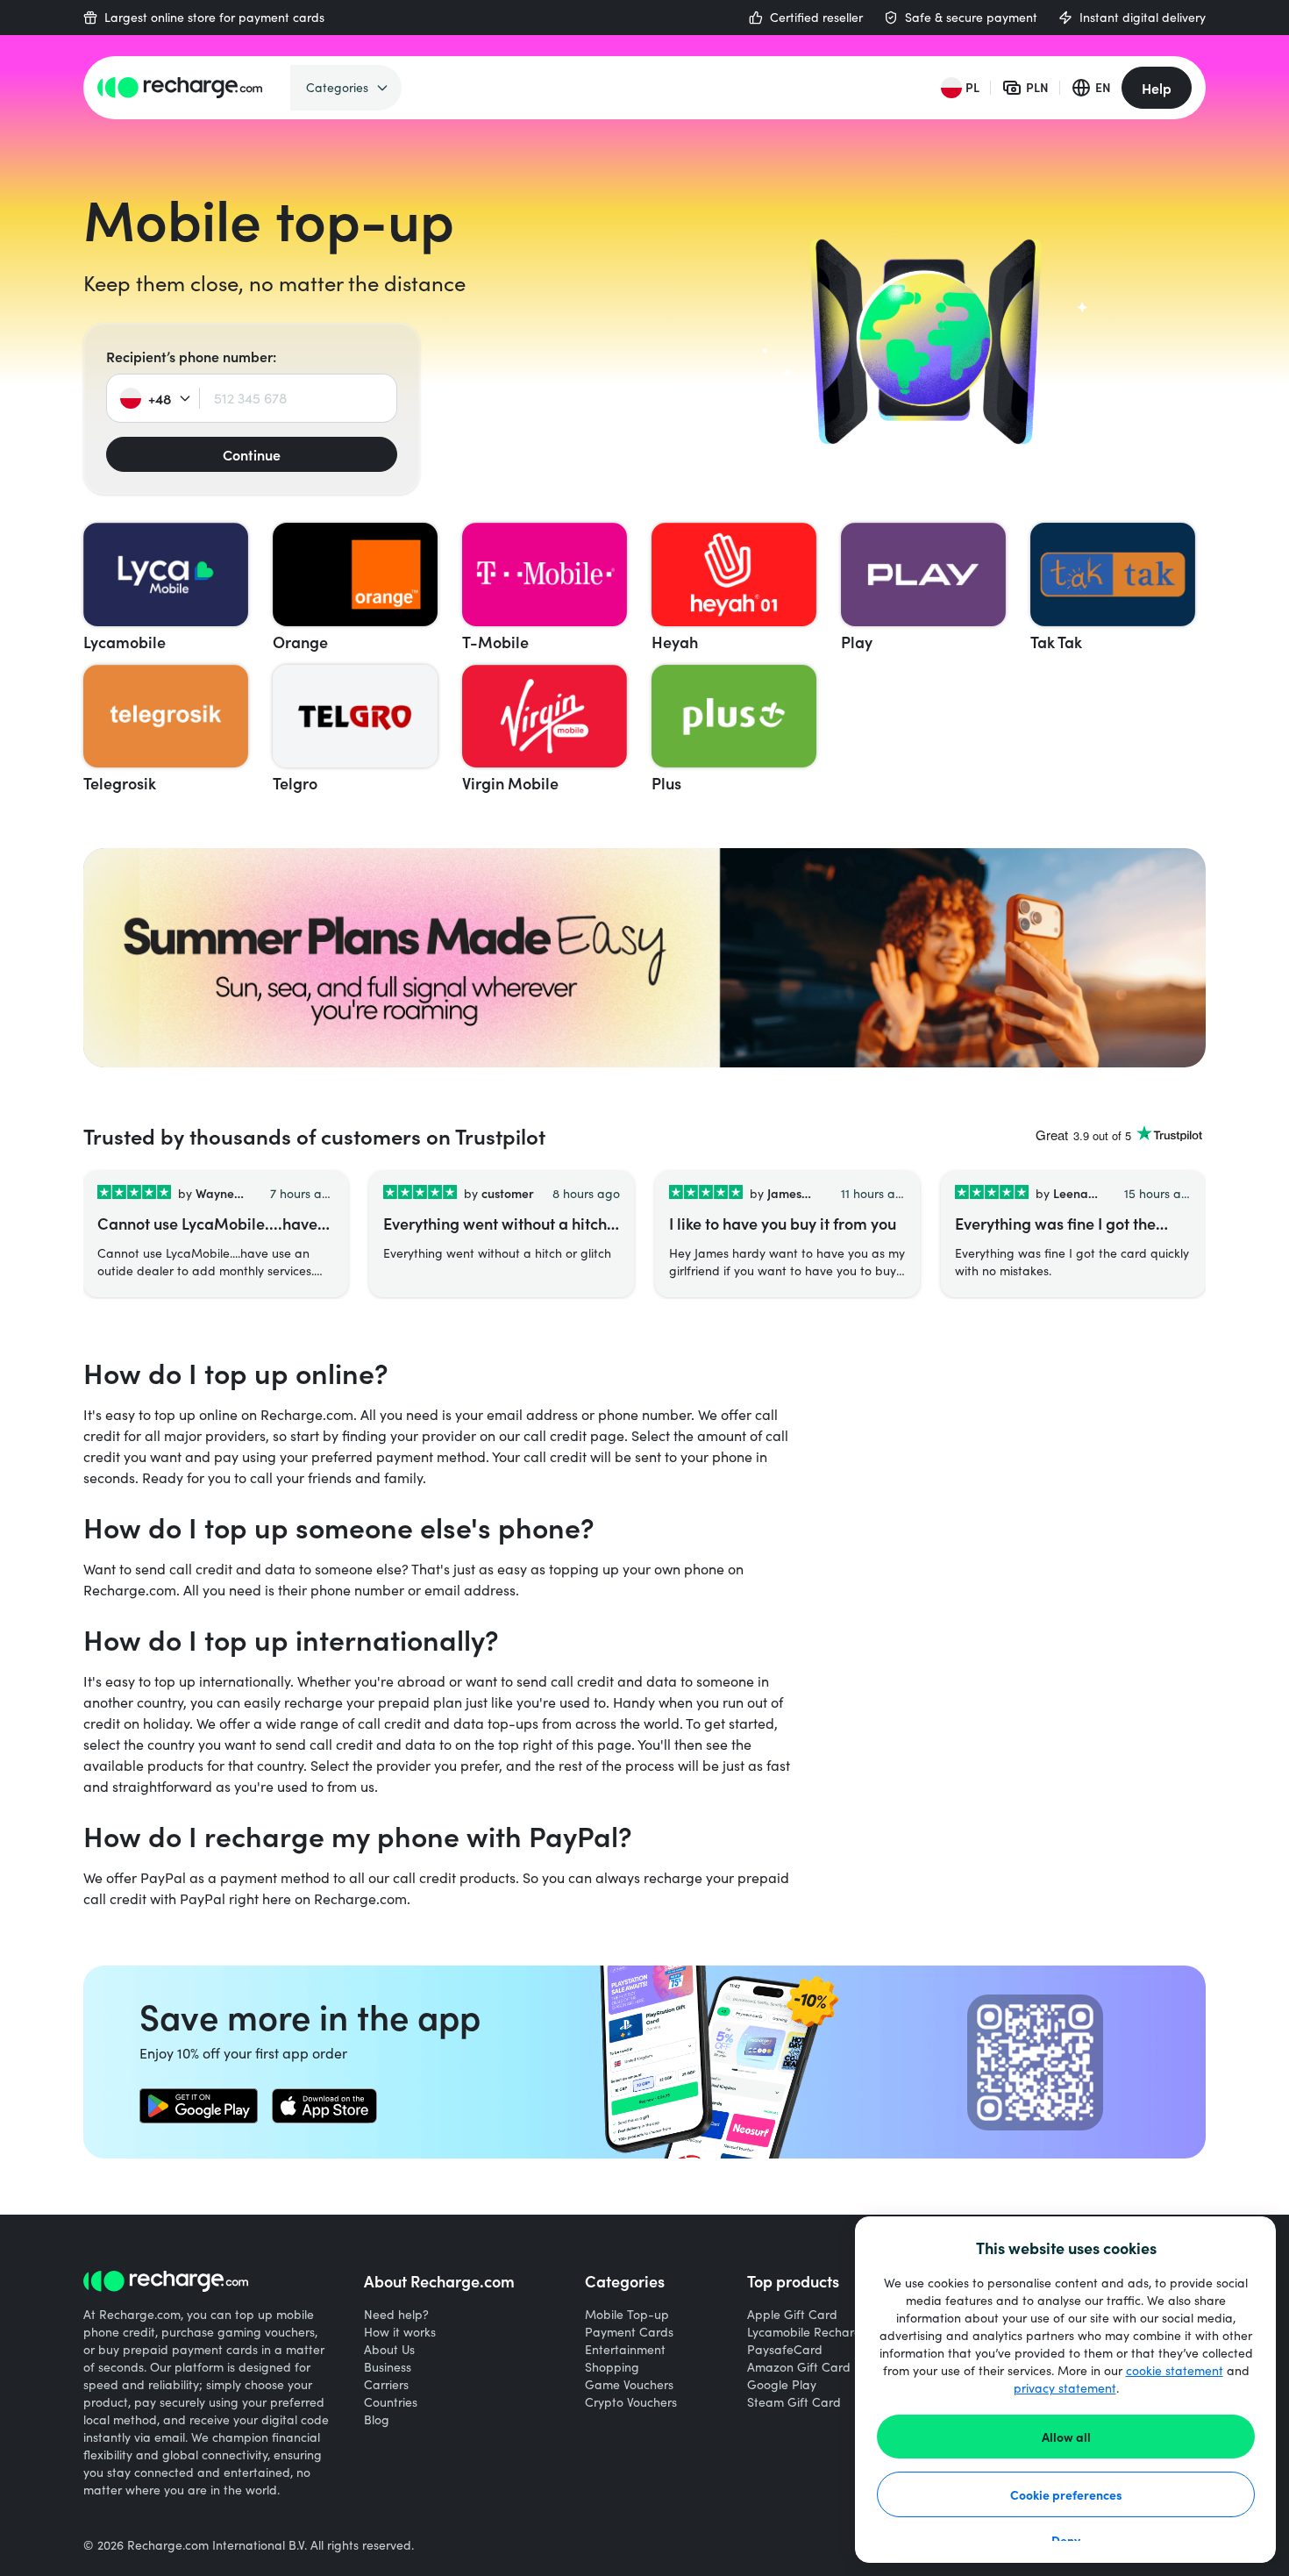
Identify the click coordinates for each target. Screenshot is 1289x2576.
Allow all (1066, 2437)
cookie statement (1175, 2370)
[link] (199, 2106)
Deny (1066, 2540)
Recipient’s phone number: (191, 356)
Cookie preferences (1066, 2494)
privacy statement (1065, 2388)
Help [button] (1157, 88)
